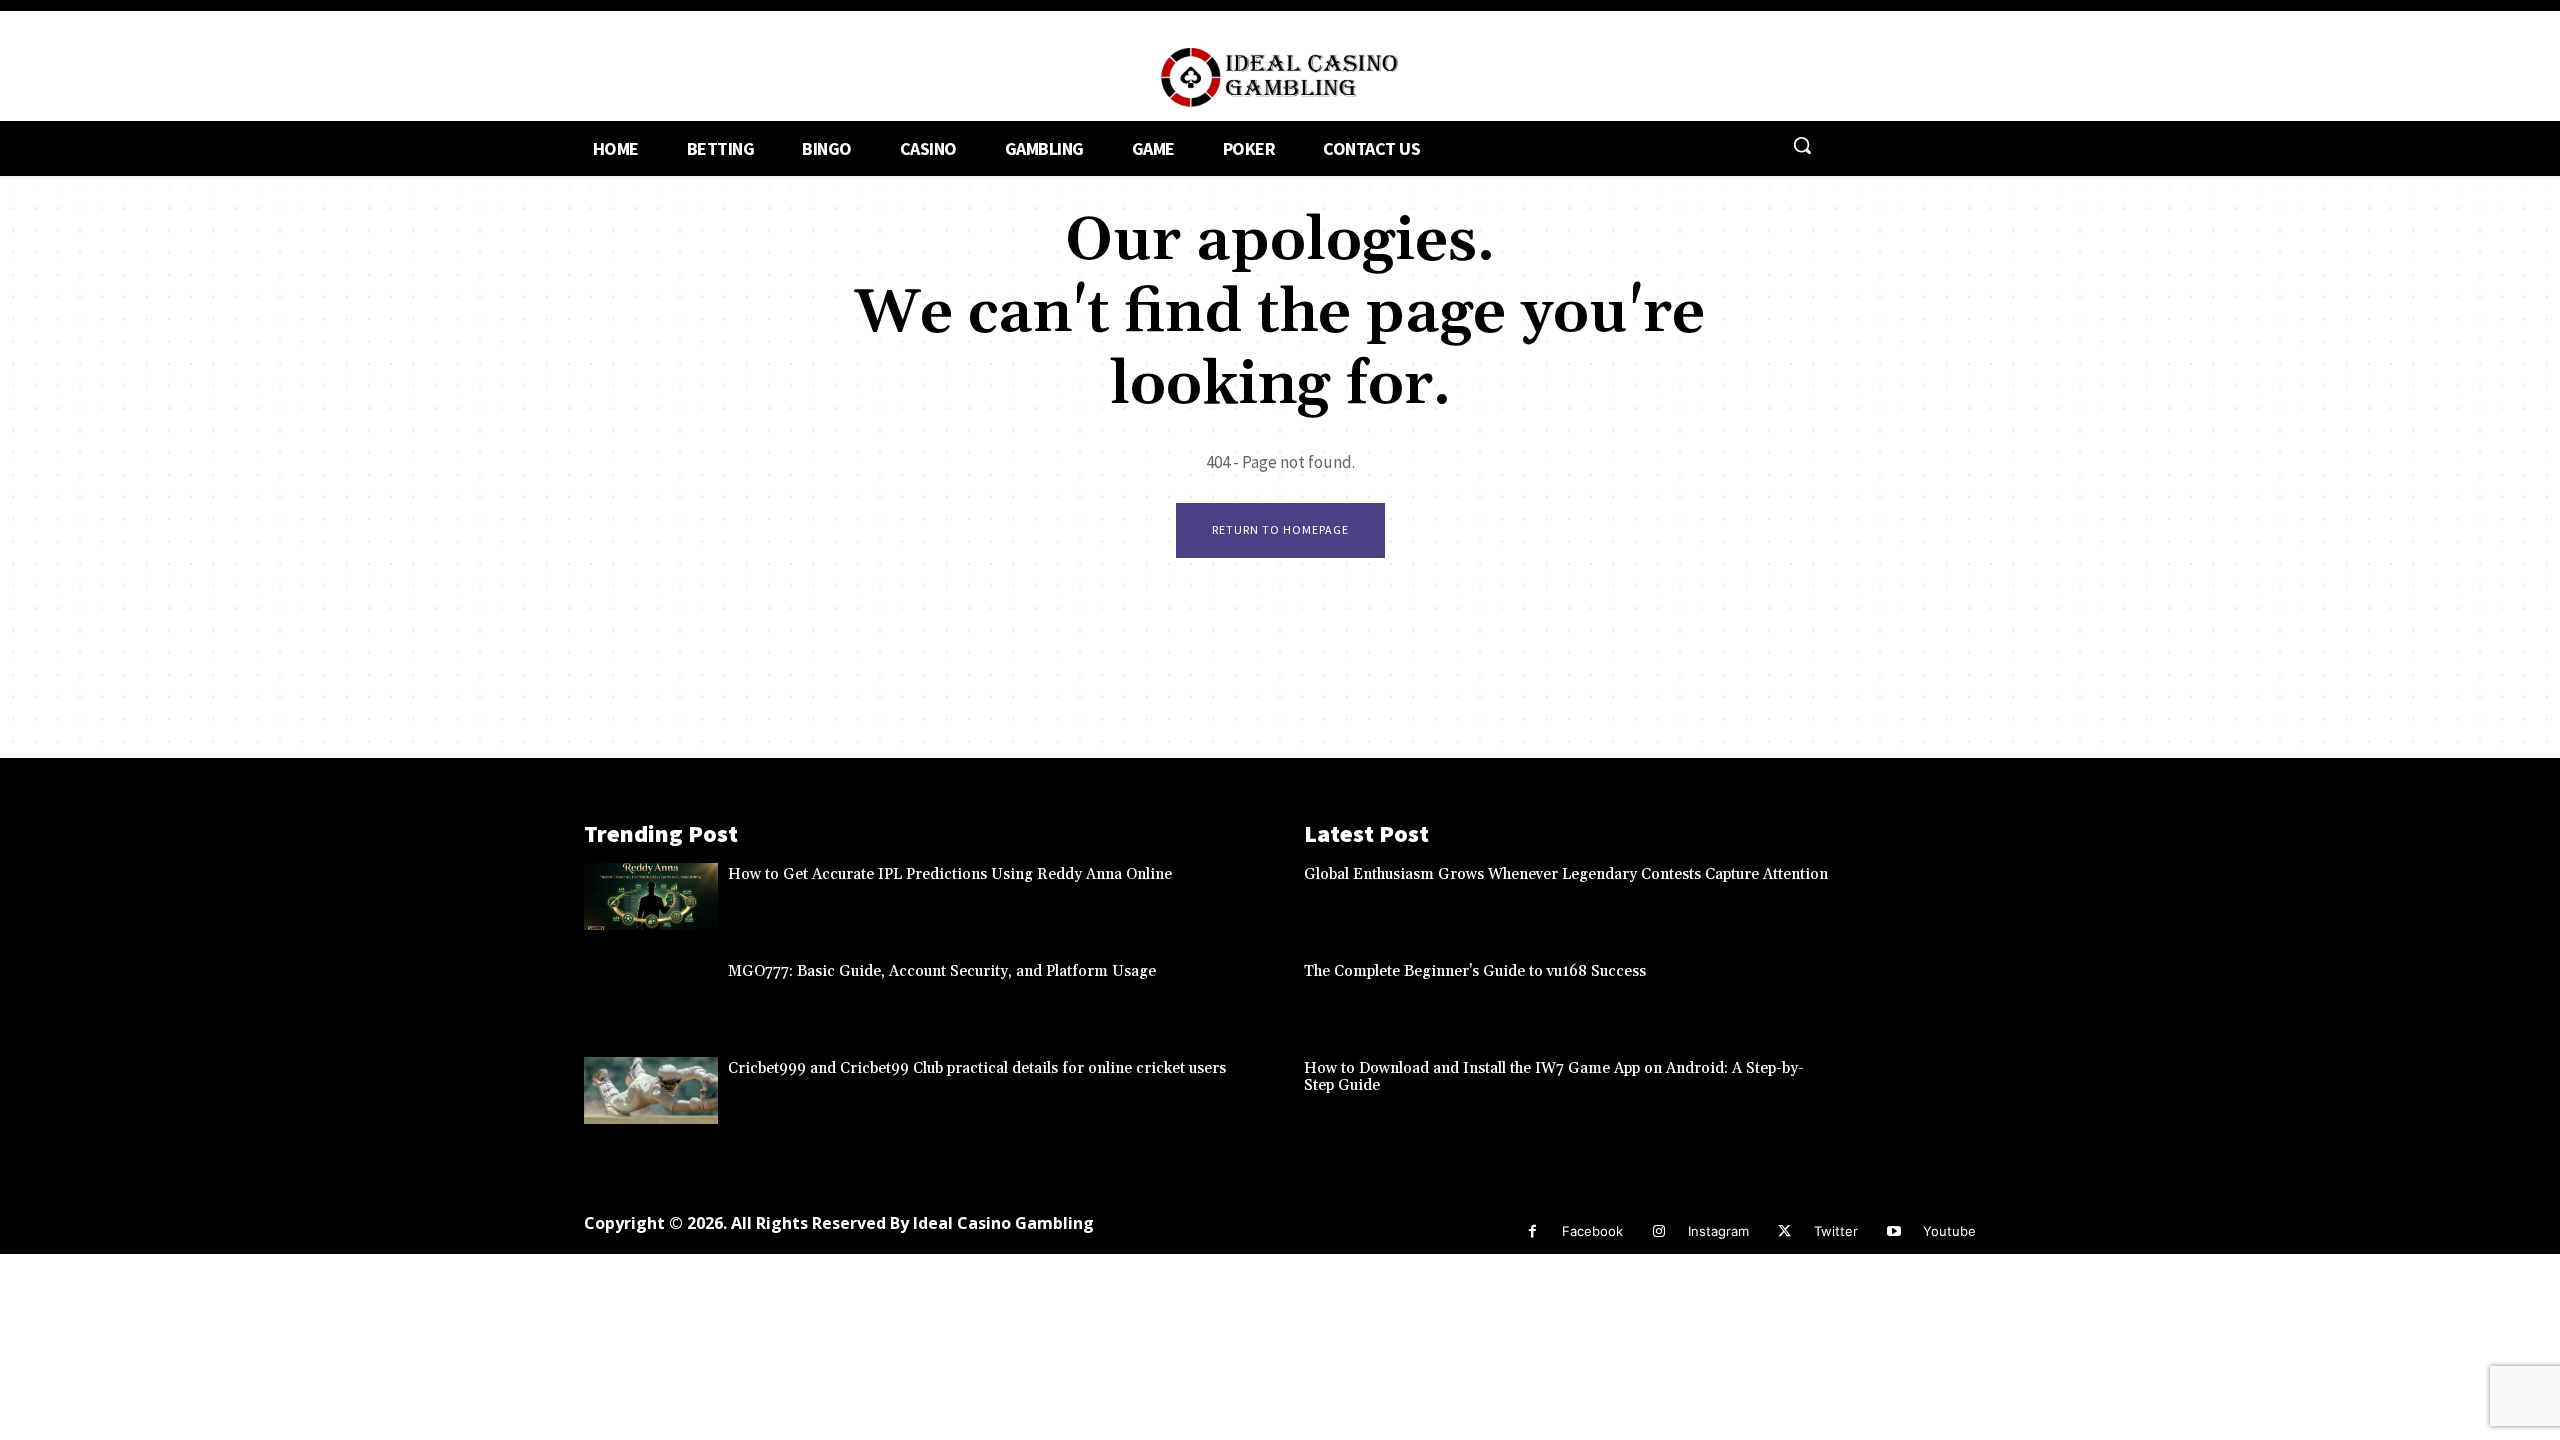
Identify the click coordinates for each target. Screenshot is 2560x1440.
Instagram (1718, 1231)
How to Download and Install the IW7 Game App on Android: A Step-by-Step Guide (1554, 1077)
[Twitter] (1784, 1231)
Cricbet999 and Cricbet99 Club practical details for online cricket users (977, 1068)
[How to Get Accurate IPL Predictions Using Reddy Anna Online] (651, 896)
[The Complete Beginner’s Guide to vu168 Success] (1909, 993)
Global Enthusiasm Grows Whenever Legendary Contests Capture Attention (1566, 874)
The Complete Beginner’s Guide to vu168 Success (1475, 971)
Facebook (1592, 1231)
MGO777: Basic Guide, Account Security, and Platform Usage (942, 971)
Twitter (1836, 1231)
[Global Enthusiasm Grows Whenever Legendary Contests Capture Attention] (1909, 896)
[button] (1802, 145)
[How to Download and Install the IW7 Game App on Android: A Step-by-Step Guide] (1909, 1090)
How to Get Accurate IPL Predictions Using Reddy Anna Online (950, 874)
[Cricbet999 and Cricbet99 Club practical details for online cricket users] (651, 1090)
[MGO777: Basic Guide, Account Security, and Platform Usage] (651, 993)
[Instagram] (1658, 1231)
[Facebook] (1532, 1231)
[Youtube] (1893, 1231)
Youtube (1949, 1231)
